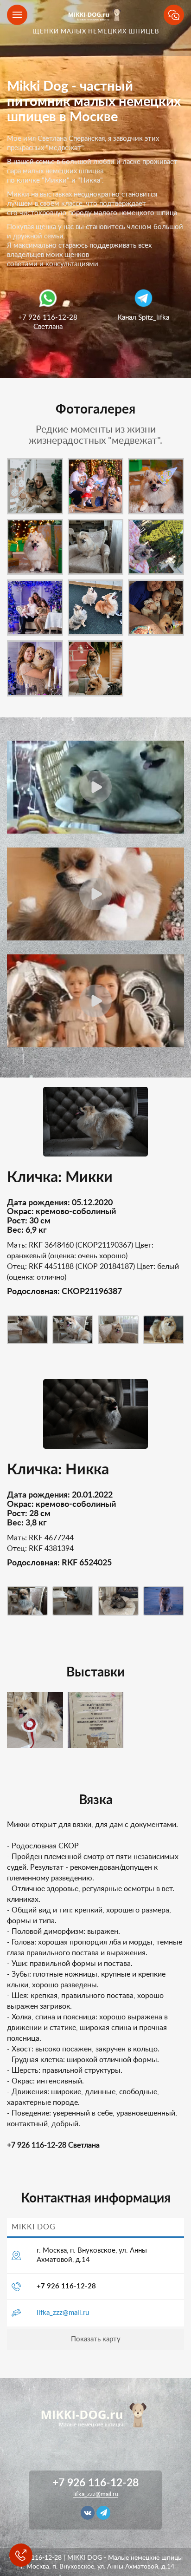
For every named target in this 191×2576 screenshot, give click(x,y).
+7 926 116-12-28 (66, 2286)
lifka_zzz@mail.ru (63, 2313)
